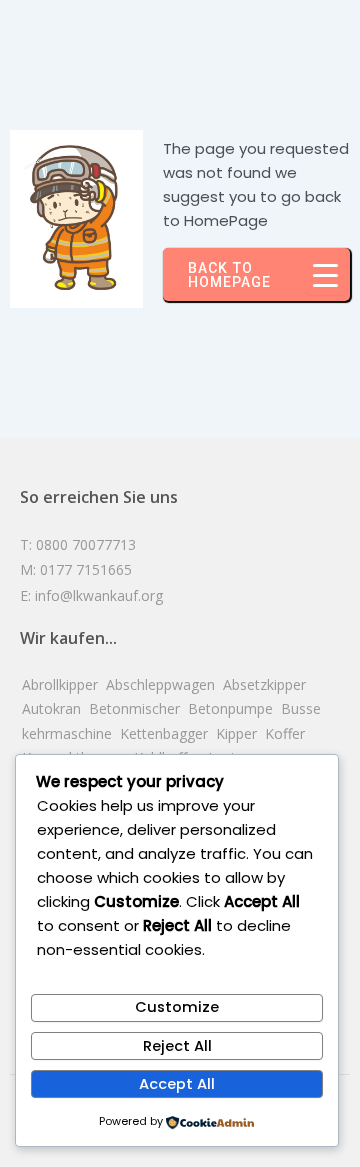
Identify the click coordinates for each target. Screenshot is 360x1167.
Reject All (177, 1046)
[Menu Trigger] (326, 275)
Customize (177, 1007)
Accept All (177, 1084)
